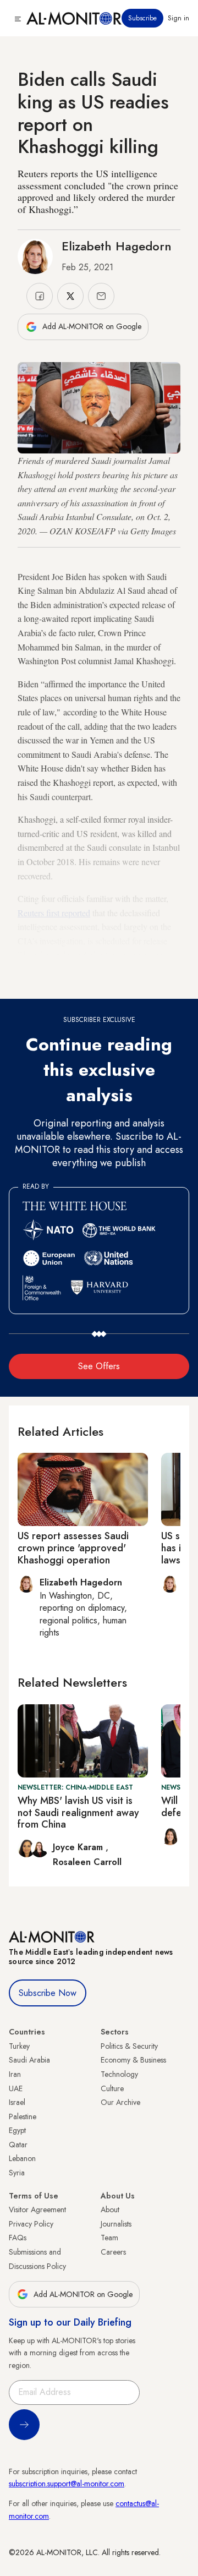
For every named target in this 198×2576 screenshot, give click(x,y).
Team (109, 2238)
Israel (17, 2102)
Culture (112, 2088)
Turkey (19, 2046)
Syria (17, 2173)
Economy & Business (133, 2060)
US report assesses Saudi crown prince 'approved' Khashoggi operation (73, 1548)
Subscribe (142, 18)
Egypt (17, 2130)
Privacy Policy (31, 2224)
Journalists (116, 2224)
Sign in (178, 18)
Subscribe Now (48, 1993)
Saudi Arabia (29, 2060)
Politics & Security (129, 2046)
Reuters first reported (54, 913)
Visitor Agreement (37, 2209)
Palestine (23, 2116)
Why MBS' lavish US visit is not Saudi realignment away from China (78, 1812)
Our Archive (120, 2102)
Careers (113, 2252)
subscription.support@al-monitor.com (67, 2484)
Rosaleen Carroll (87, 1862)
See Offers (99, 1366)
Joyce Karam (79, 1847)
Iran (15, 2074)
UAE (16, 2088)
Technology (119, 2074)
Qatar (18, 2145)
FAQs (18, 2238)
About (110, 2209)
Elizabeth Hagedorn (117, 246)
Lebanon (22, 2158)
